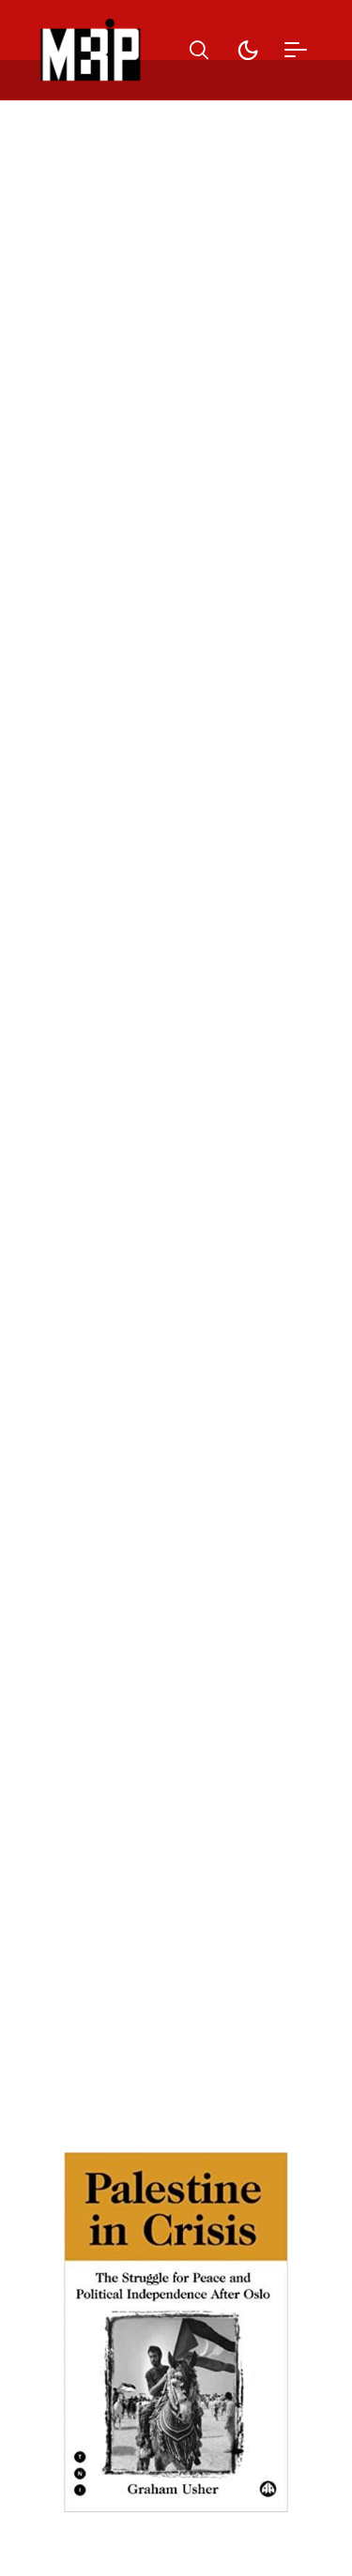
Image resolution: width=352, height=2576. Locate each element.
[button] (199, 50)
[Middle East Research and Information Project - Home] (91, 50)
